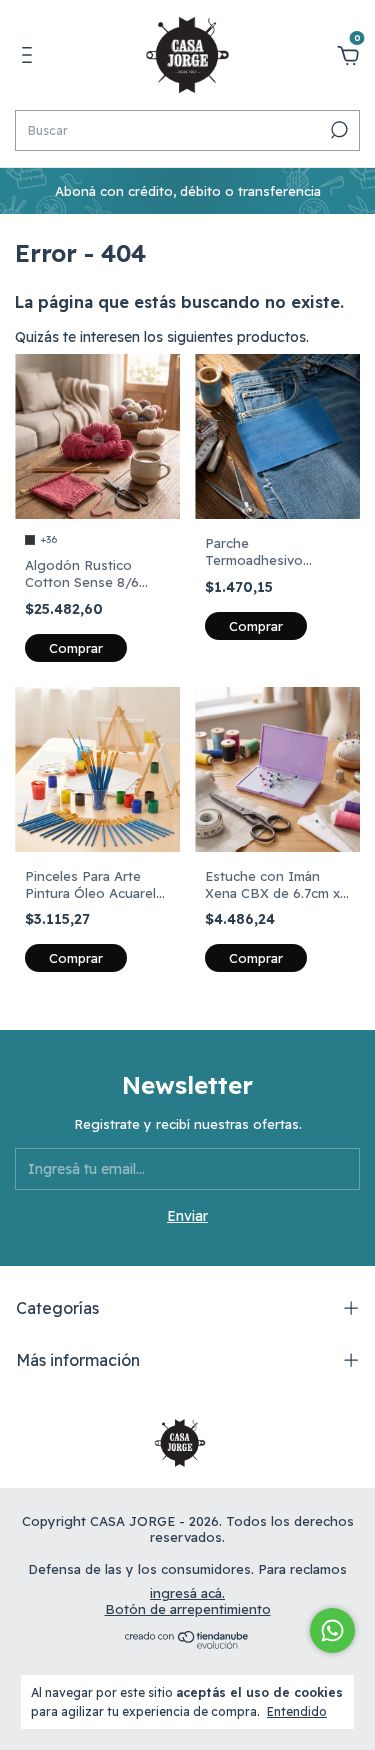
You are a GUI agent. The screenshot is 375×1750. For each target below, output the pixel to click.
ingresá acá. (187, 1593)
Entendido (297, 1711)
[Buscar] (337, 130)
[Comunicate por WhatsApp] (332, 1630)
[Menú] (30, 58)
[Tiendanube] (187, 1644)
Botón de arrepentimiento (188, 1609)
